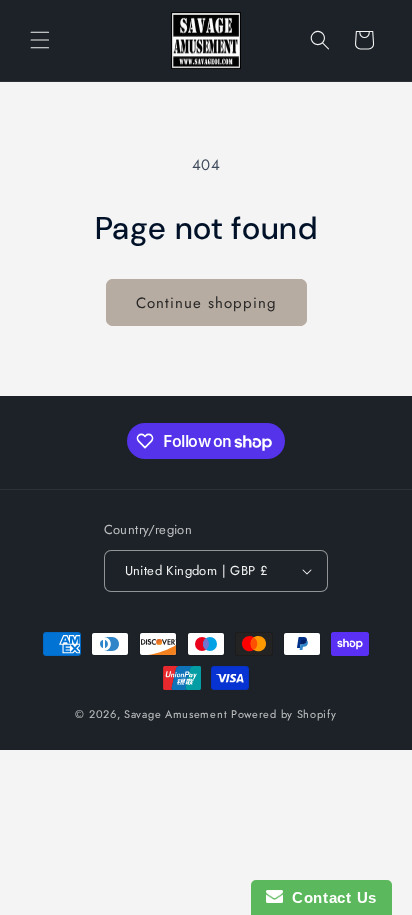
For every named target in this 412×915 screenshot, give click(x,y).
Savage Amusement (175, 714)
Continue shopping (206, 303)
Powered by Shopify (284, 714)
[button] (40, 40)
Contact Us (330, 897)
